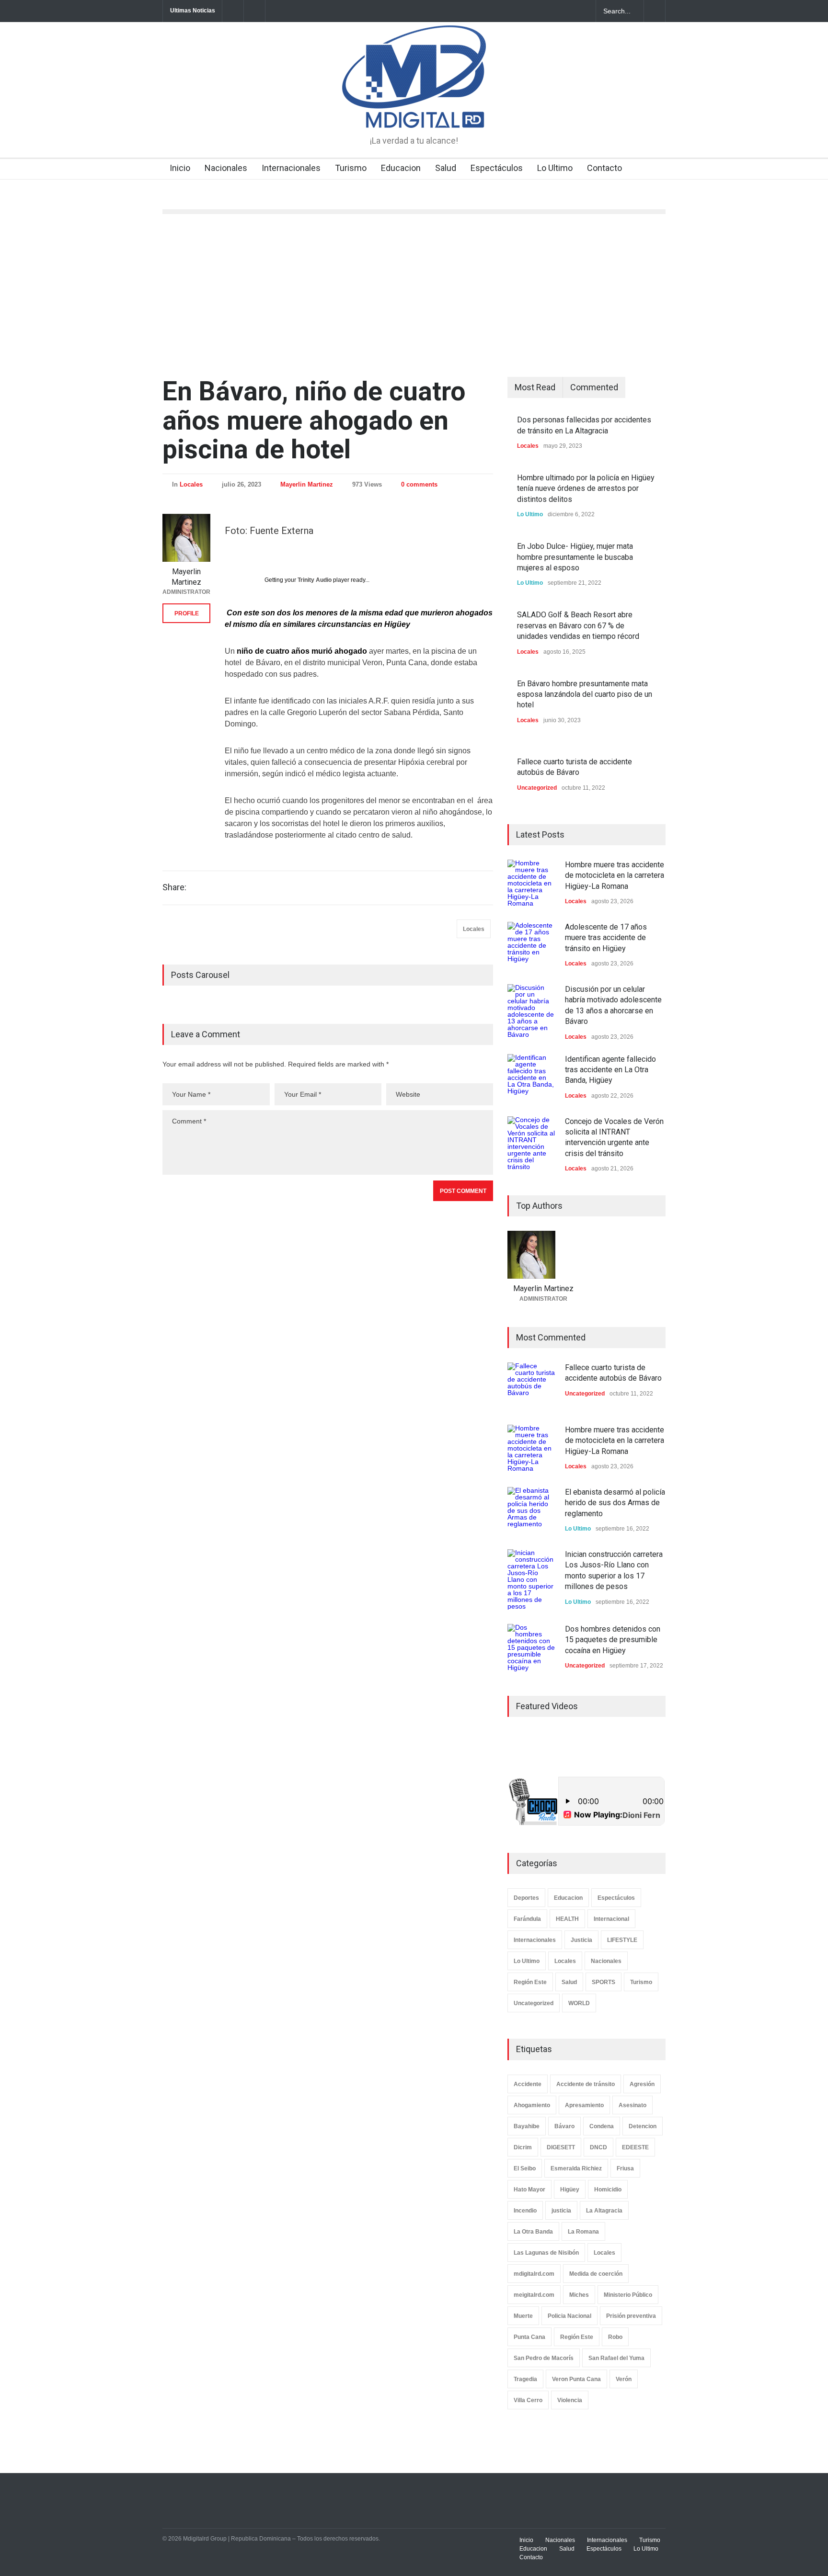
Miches (579, 2295)
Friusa (625, 2168)
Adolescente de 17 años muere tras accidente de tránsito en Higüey (606, 938)
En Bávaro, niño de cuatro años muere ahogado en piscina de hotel (314, 420)
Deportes (526, 1898)
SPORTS (604, 1982)
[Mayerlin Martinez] (186, 538)
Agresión (642, 2084)
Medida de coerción (596, 2274)
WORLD (579, 2003)
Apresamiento (584, 2105)
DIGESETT (561, 2147)
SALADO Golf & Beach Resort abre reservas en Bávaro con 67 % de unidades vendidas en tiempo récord (578, 625)
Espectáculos (497, 168)
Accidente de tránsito (586, 2084)
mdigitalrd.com (534, 2274)
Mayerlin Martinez (307, 484)
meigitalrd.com (534, 2295)
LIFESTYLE (622, 1940)
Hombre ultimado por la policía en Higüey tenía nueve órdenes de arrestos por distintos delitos (586, 488)
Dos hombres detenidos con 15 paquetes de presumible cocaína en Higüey (613, 1640)
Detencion (643, 2126)
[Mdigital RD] (414, 112)
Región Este (530, 1982)
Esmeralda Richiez (576, 2168)
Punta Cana (529, 2337)
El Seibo (525, 2168)
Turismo (351, 168)
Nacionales (226, 168)
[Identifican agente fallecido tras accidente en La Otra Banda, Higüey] (531, 1078)
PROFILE (187, 613)
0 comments (419, 484)
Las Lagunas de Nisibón (546, 2253)
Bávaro (564, 2126)
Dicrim (523, 2147)
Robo (615, 2337)
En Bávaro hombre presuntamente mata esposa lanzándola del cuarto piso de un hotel (585, 694)
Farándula (527, 1919)
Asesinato (632, 2105)
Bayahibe (527, 2126)
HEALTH (567, 1919)
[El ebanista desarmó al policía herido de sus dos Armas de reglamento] (531, 1511)
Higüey (570, 2190)
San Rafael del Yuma (616, 2358)
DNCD (598, 2147)
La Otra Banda (533, 2232)
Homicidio (608, 2190)
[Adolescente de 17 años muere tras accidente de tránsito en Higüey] (531, 946)
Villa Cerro (528, 2400)
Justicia (581, 1940)
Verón (624, 2379)
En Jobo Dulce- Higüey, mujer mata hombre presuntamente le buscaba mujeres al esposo (575, 557)
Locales (191, 484)
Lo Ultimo (555, 168)
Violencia (570, 2400)
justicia (561, 2211)
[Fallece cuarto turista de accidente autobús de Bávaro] (531, 1386)
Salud (446, 168)
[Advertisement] (414, 295)
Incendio (525, 2211)
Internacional (611, 1919)
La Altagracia (604, 2211)
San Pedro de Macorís (544, 2358)
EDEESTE (635, 2147)
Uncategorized (537, 788)
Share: (174, 887)
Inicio (180, 168)
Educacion (401, 168)
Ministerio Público (628, 2295)
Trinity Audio (315, 580)
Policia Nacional (569, 2316)
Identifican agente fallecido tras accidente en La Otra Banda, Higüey (610, 1070)
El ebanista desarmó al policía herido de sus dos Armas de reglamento (615, 1503)
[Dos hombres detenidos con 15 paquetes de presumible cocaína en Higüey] (531, 1648)
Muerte (523, 2316)
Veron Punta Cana (576, 2379)
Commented (594, 387)
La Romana (583, 2232)
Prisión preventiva (631, 2316)
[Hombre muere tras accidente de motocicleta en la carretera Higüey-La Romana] (531, 884)
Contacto (604, 168)
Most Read (535, 387)
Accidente (528, 2084)
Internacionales (291, 168)
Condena (602, 2126)
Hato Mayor (529, 2190)
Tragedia (525, 2379)
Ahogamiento (532, 2105)
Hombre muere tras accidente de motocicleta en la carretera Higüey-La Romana (615, 875)
